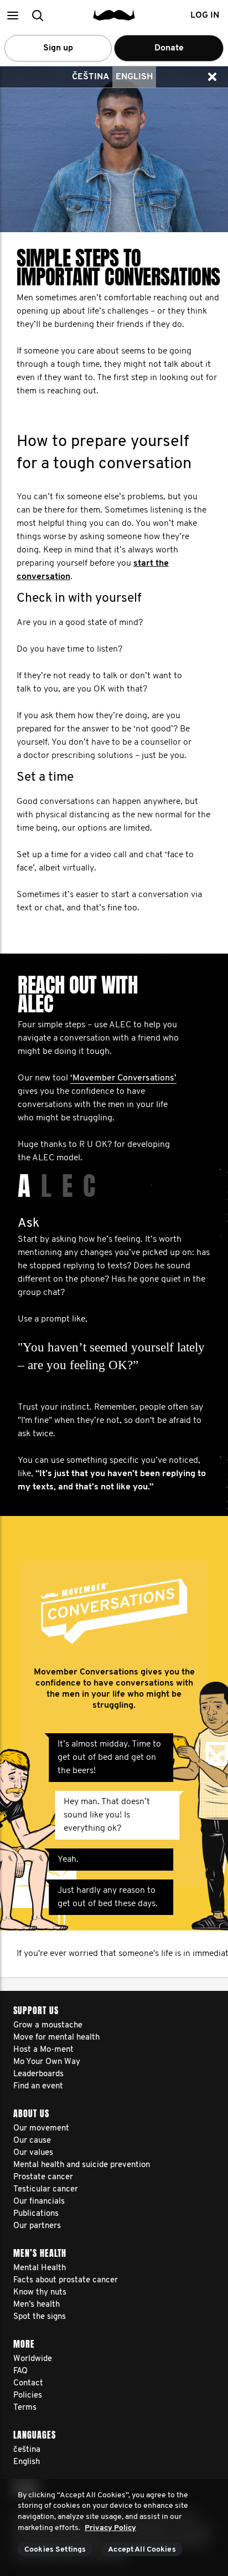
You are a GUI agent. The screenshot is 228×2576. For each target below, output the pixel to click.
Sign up (58, 48)
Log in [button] (205, 16)
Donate (169, 48)
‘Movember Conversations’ (123, 1078)
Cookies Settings (55, 2550)
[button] (12, 15)
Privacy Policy (110, 2528)
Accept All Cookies (142, 2550)
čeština (90, 77)
